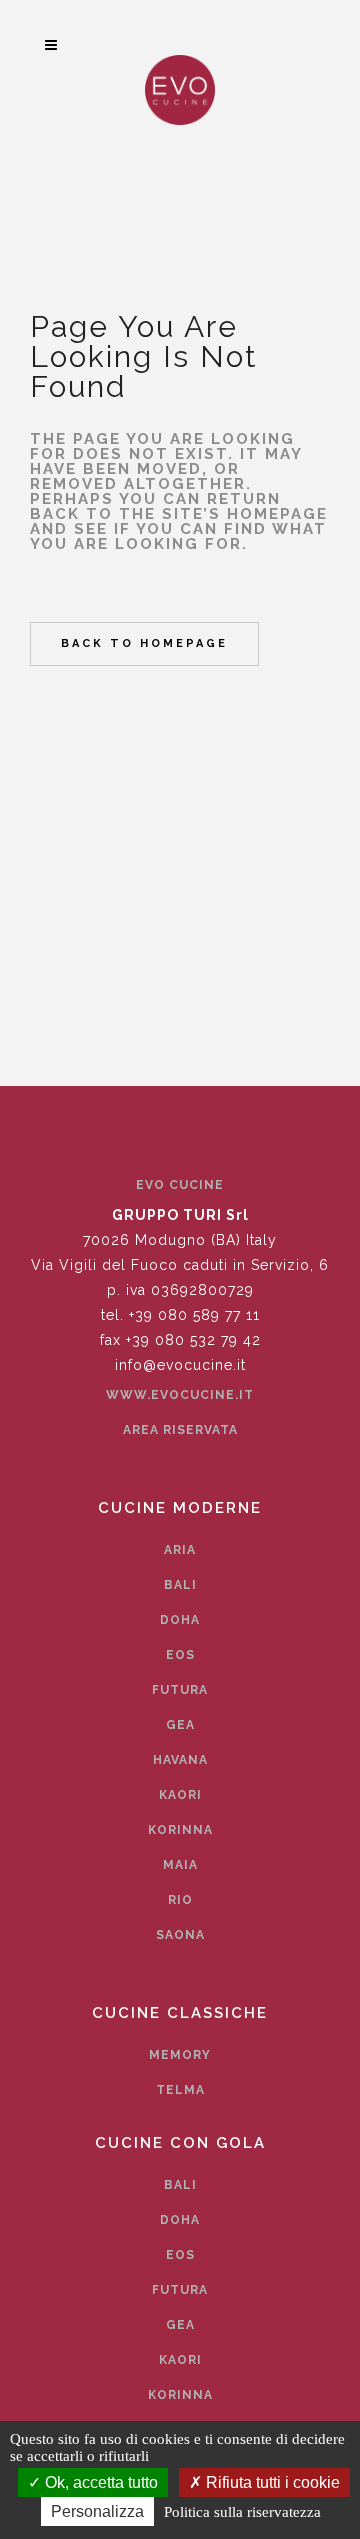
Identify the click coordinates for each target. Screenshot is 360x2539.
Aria (180, 1550)
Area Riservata (180, 1430)
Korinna (180, 1830)
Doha (180, 1620)
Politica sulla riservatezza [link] (242, 2512)
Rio (180, 1900)
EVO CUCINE (180, 1185)
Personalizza (97, 2511)
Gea (180, 1725)
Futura (180, 1690)
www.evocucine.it (180, 1395)
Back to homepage (144, 643)
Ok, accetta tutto (99, 2482)
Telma (180, 2090)
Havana (180, 1760)
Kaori (180, 1795)
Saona (180, 1935)
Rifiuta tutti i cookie (271, 2482)
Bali (180, 1585)
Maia (180, 1865)
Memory (180, 2055)
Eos (180, 1655)
